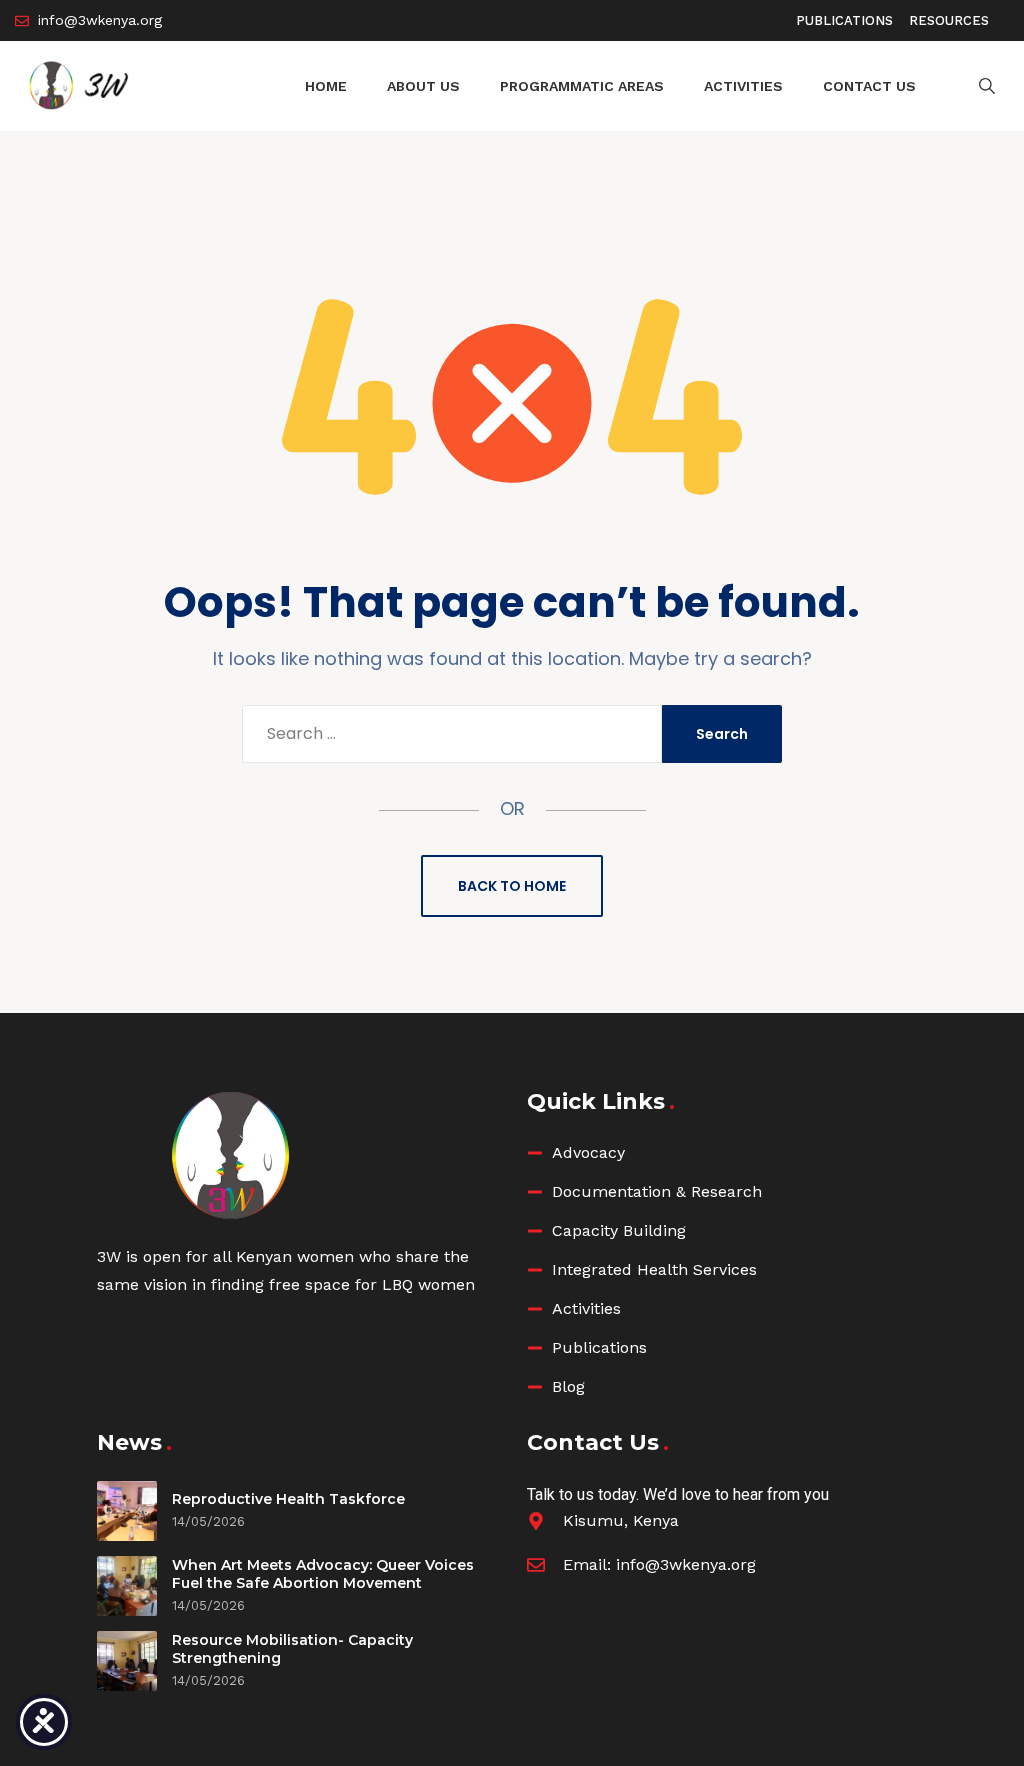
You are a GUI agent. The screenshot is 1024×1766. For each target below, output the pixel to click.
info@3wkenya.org (686, 1564)
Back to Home (512, 886)
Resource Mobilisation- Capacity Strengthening (292, 1649)
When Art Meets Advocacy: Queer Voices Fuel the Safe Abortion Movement (323, 1574)
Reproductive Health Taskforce (288, 1499)
